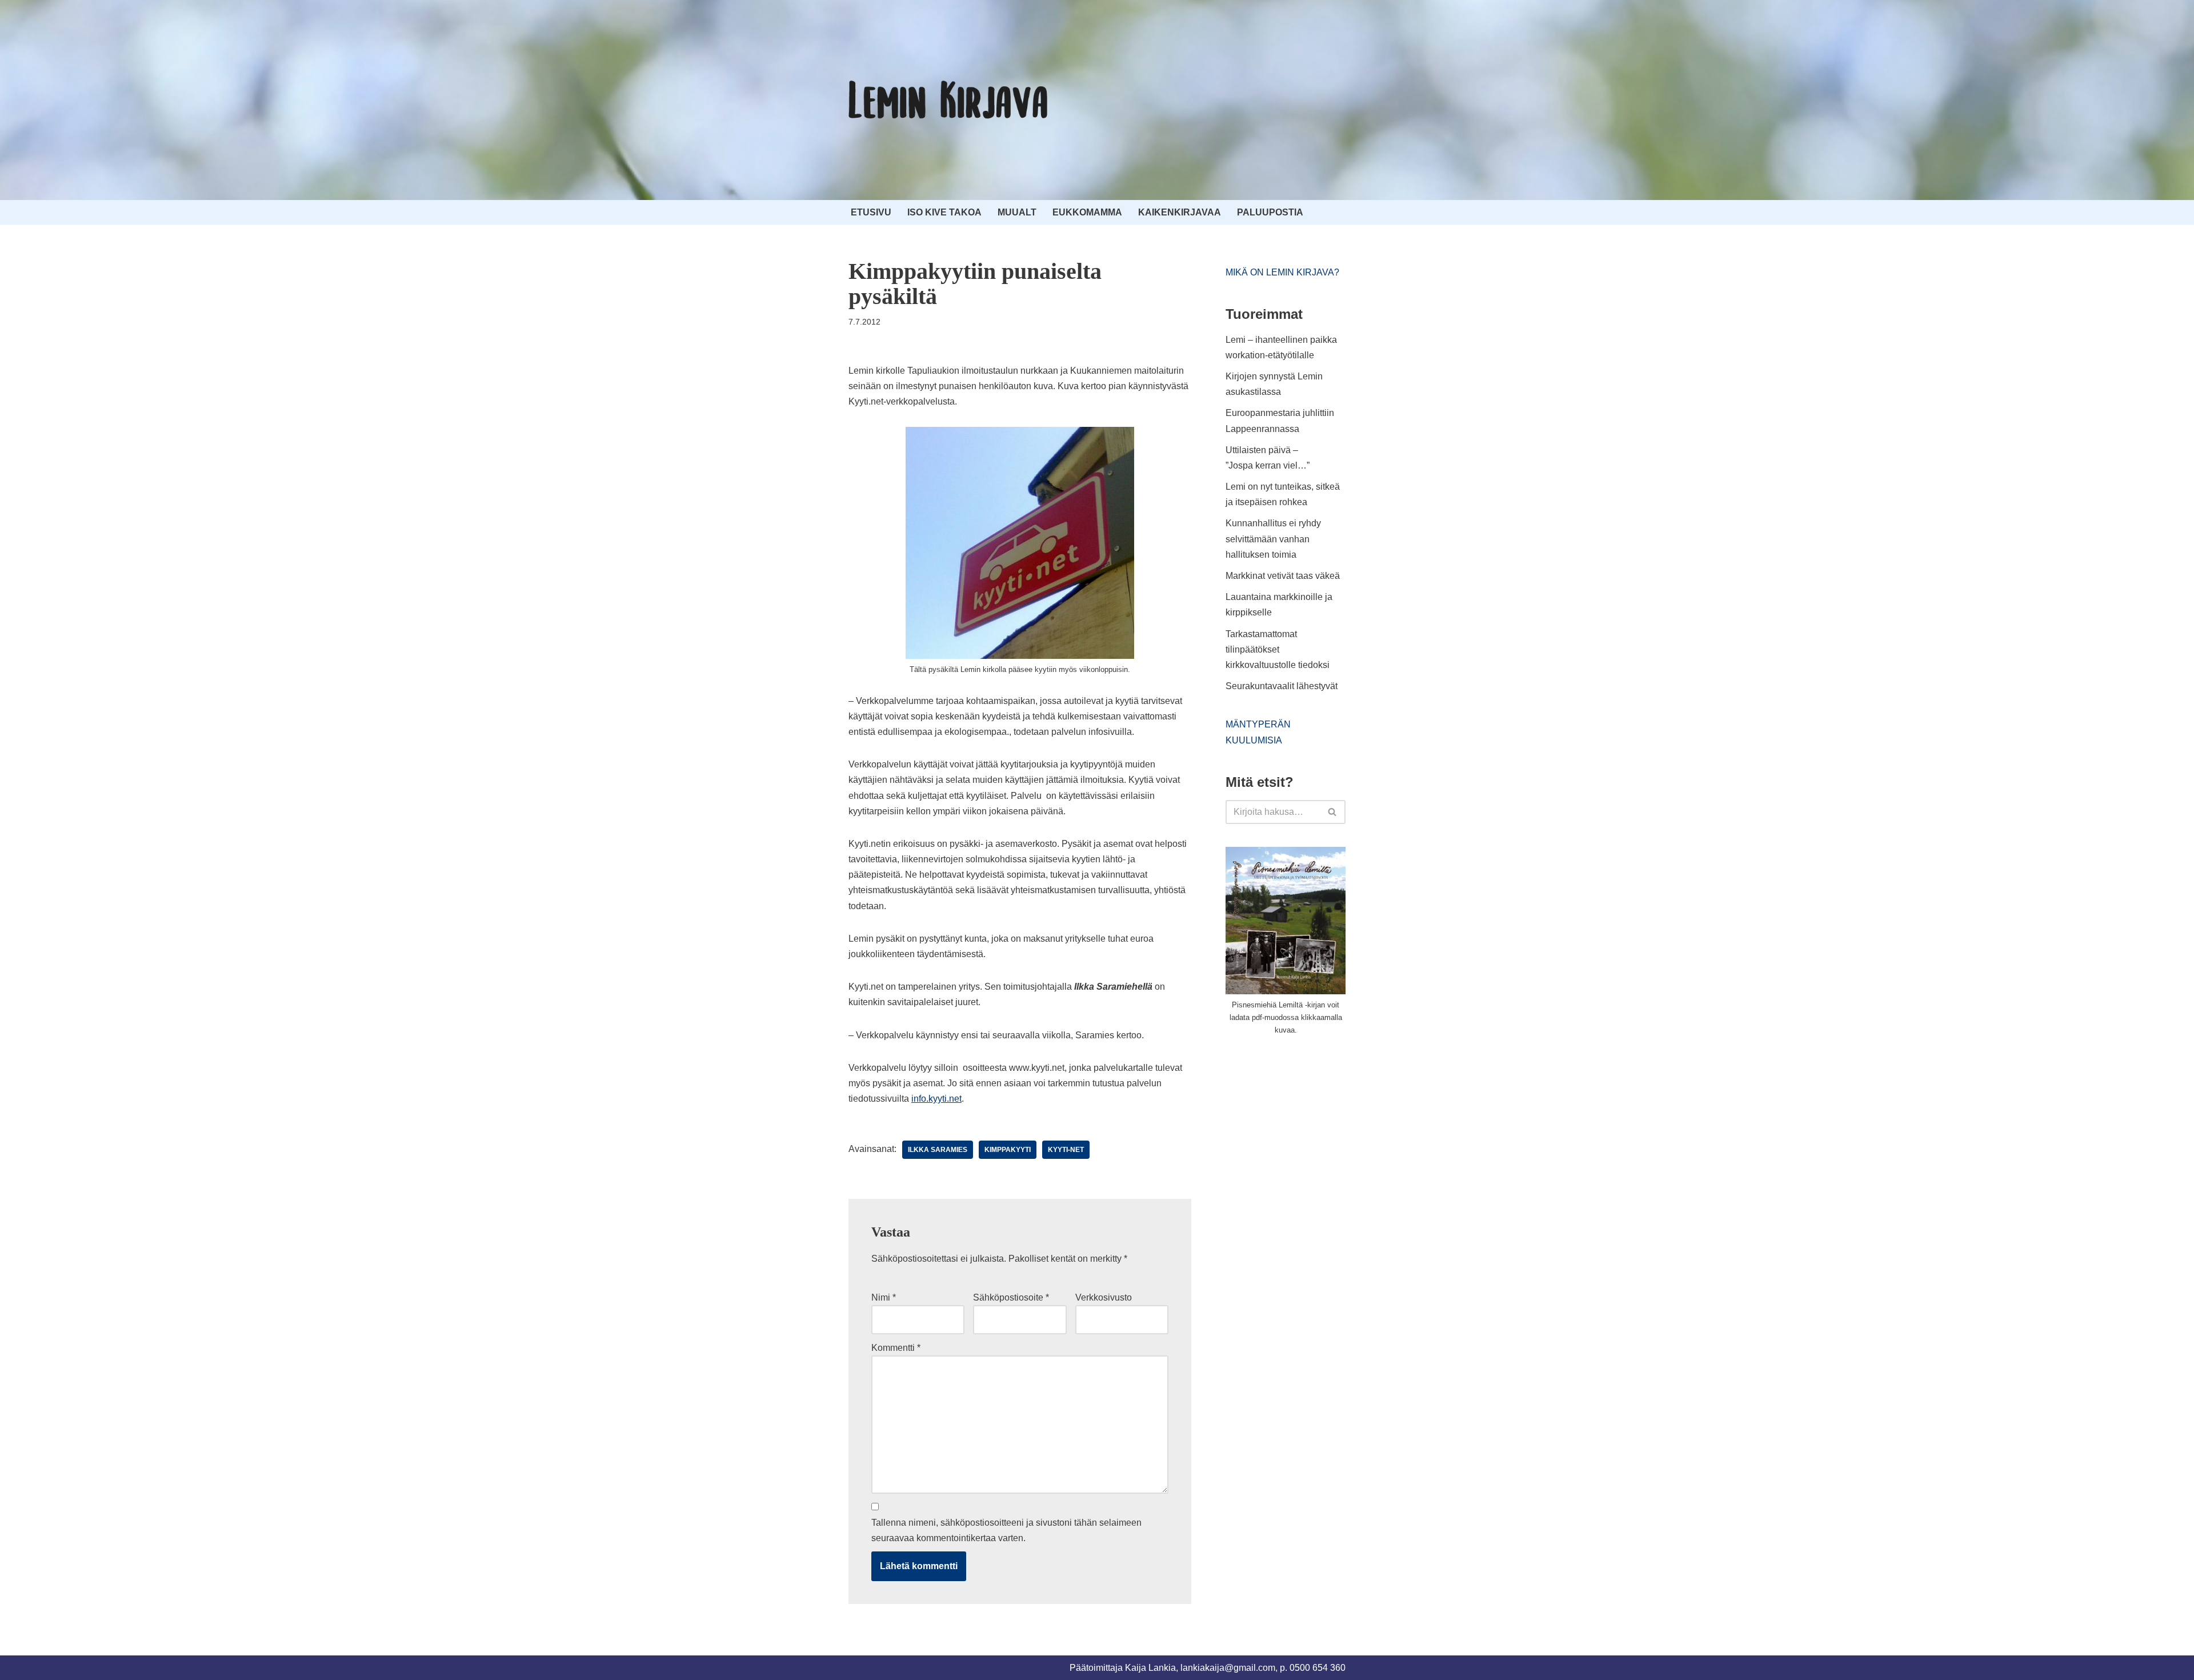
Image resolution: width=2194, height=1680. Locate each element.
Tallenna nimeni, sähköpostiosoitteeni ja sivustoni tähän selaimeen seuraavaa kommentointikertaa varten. (1006, 1530)
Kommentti (896, 1348)
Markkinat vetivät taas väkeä (1283, 576)
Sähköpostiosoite (1011, 1297)
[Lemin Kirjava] (948, 100)
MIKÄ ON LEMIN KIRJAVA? (1282, 272)
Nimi (884, 1297)
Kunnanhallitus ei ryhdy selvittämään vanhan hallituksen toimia (1273, 539)
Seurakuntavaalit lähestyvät (1282, 686)
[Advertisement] (1311, 1130)
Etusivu (871, 212)
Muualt (1017, 212)
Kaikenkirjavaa (1180, 212)
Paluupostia (1270, 212)
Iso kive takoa (944, 212)
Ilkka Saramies (938, 1150)
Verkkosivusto (1104, 1297)
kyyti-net (1066, 1150)
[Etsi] (1333, 812)
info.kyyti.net (936, 1099)
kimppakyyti (1008, 1150)
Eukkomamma (1087, 212)
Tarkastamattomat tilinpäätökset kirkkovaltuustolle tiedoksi (1278, 649)
